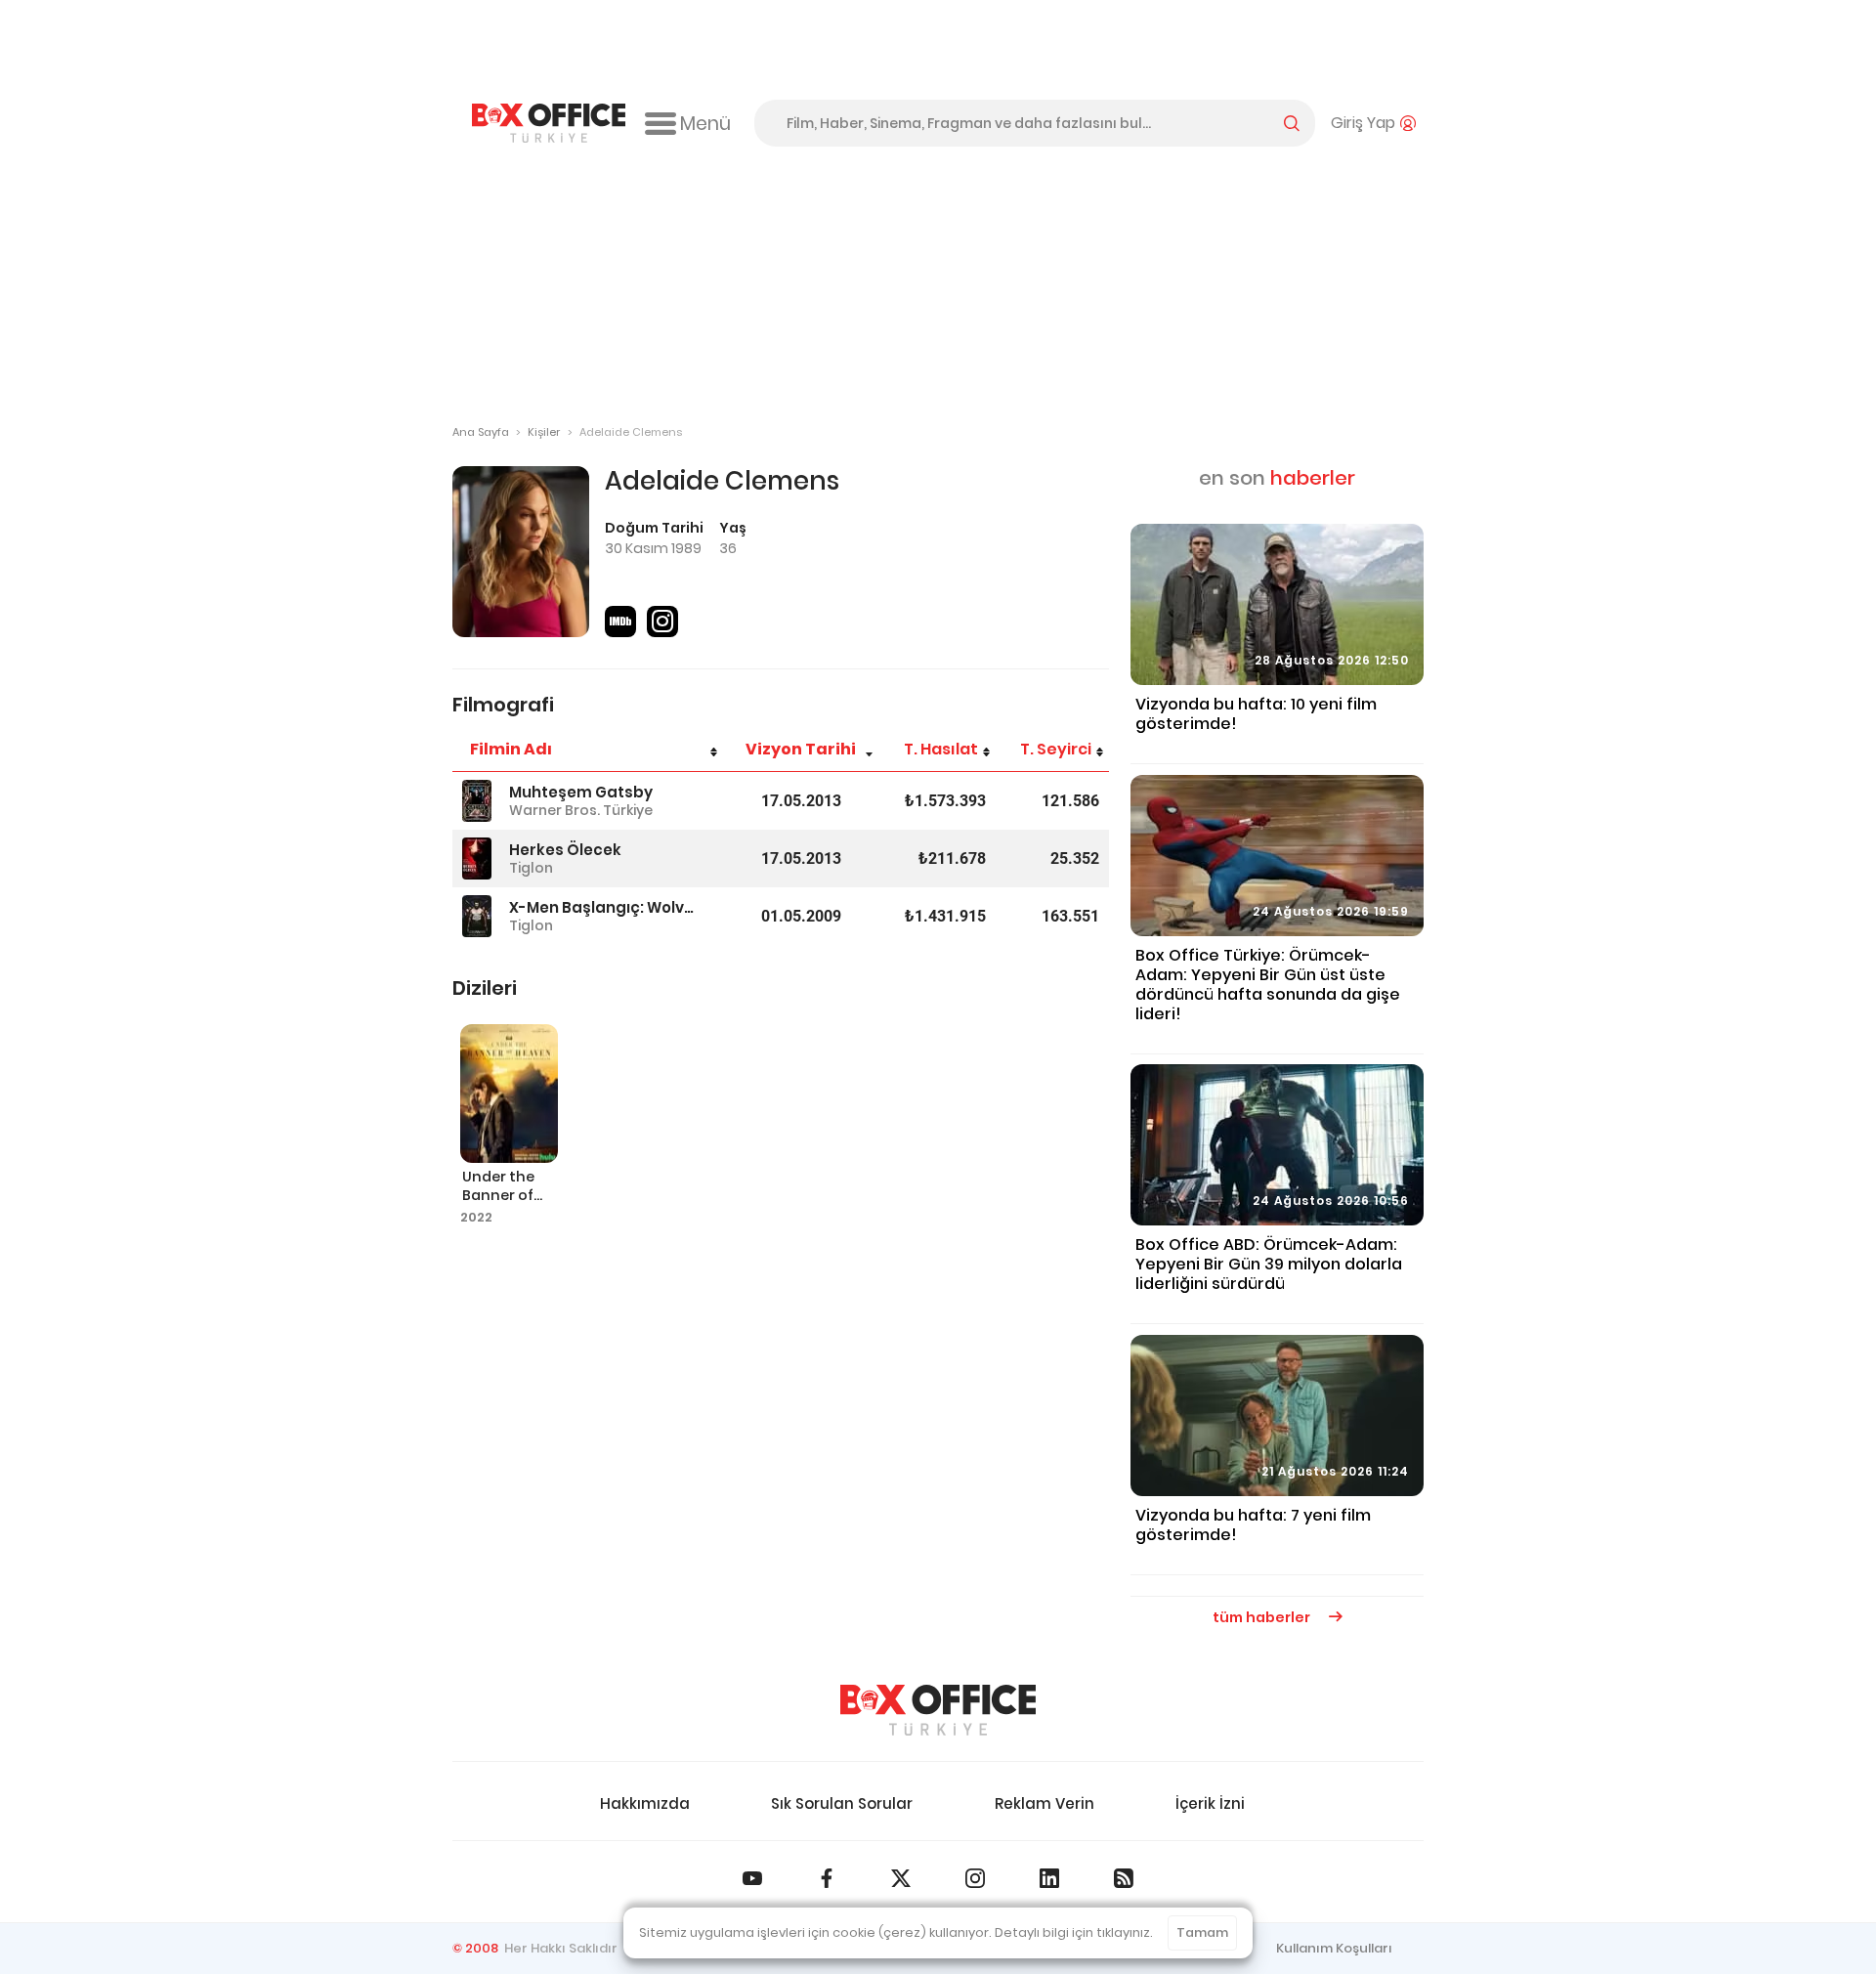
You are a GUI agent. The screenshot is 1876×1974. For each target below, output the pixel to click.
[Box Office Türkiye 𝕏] (901, 1878)
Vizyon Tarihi (801, 749)
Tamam (1202, 1932)
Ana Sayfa (481, 432)
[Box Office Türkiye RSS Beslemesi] (1124, 1878)
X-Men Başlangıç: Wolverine (603, 907)
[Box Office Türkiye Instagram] (975, 1878)
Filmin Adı (511, 749)
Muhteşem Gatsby (581, 792)
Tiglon (531, 868)
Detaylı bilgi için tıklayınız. (1074, 1932)
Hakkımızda (645, 1803)
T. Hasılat (941, 749)
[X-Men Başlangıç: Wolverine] (477, 916)
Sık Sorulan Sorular (842, 1803)
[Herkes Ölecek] (477, 858)
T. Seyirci (1056, 749)
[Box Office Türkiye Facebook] (827, 1878)
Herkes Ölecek (565, 850)
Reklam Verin (1045, 1803)
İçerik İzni (1210, 1803)
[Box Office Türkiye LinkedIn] (1049, 1878)
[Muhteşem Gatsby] (477, 801)
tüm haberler (1263, 1617)
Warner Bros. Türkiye (581, 810)
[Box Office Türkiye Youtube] (752, 1878)
